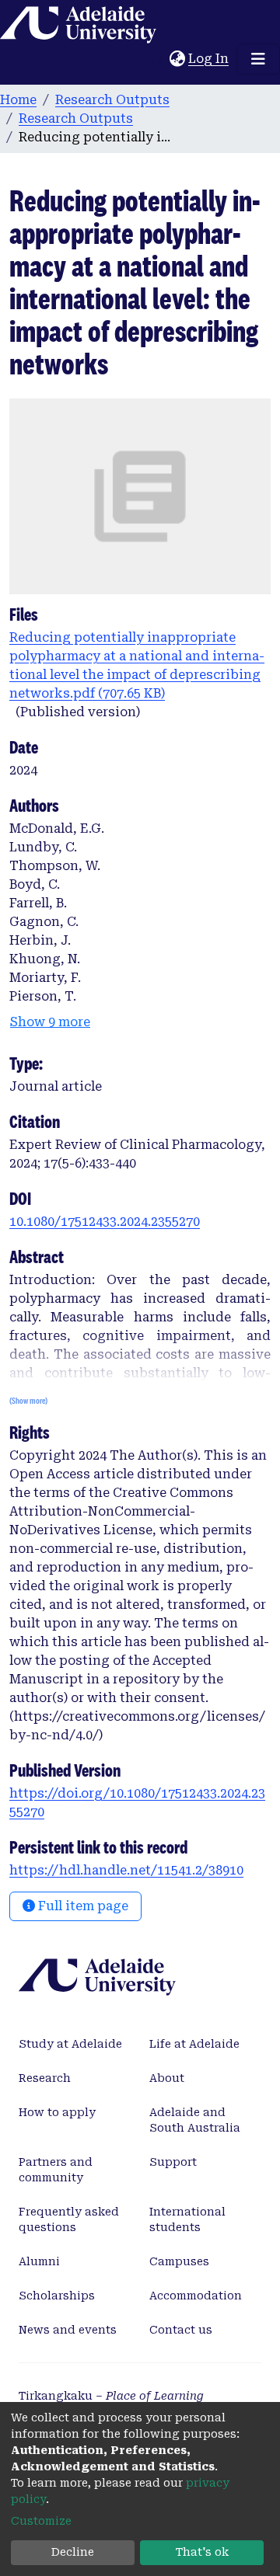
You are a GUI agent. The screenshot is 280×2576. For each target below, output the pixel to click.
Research (45, 2078)
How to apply (57, 2112)
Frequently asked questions (69, 2219)
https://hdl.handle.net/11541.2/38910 (126, 1870)
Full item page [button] (82, 1906)
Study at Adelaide (70, 2044)
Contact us (181, 2330)
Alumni (39, 2261)
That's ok (202, 2552)
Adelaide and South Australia (195, 2120)
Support (173, 2162)
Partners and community (56, 2170)
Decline (73, 2552)
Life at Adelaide (194, 2044)
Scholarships (57, 2296)
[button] (177, 59)
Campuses (179, 2261)
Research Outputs (112, 100)
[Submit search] (157, 59)
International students (187, 2219)
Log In (209, 59)
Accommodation (196, 2296)
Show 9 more (50, 1022)
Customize (41, 2521)
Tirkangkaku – (111, 2396)
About (167, 2078)
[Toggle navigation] (258, 59)
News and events (68, 2330)
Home (18, 100)
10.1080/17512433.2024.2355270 (105, 1222)
